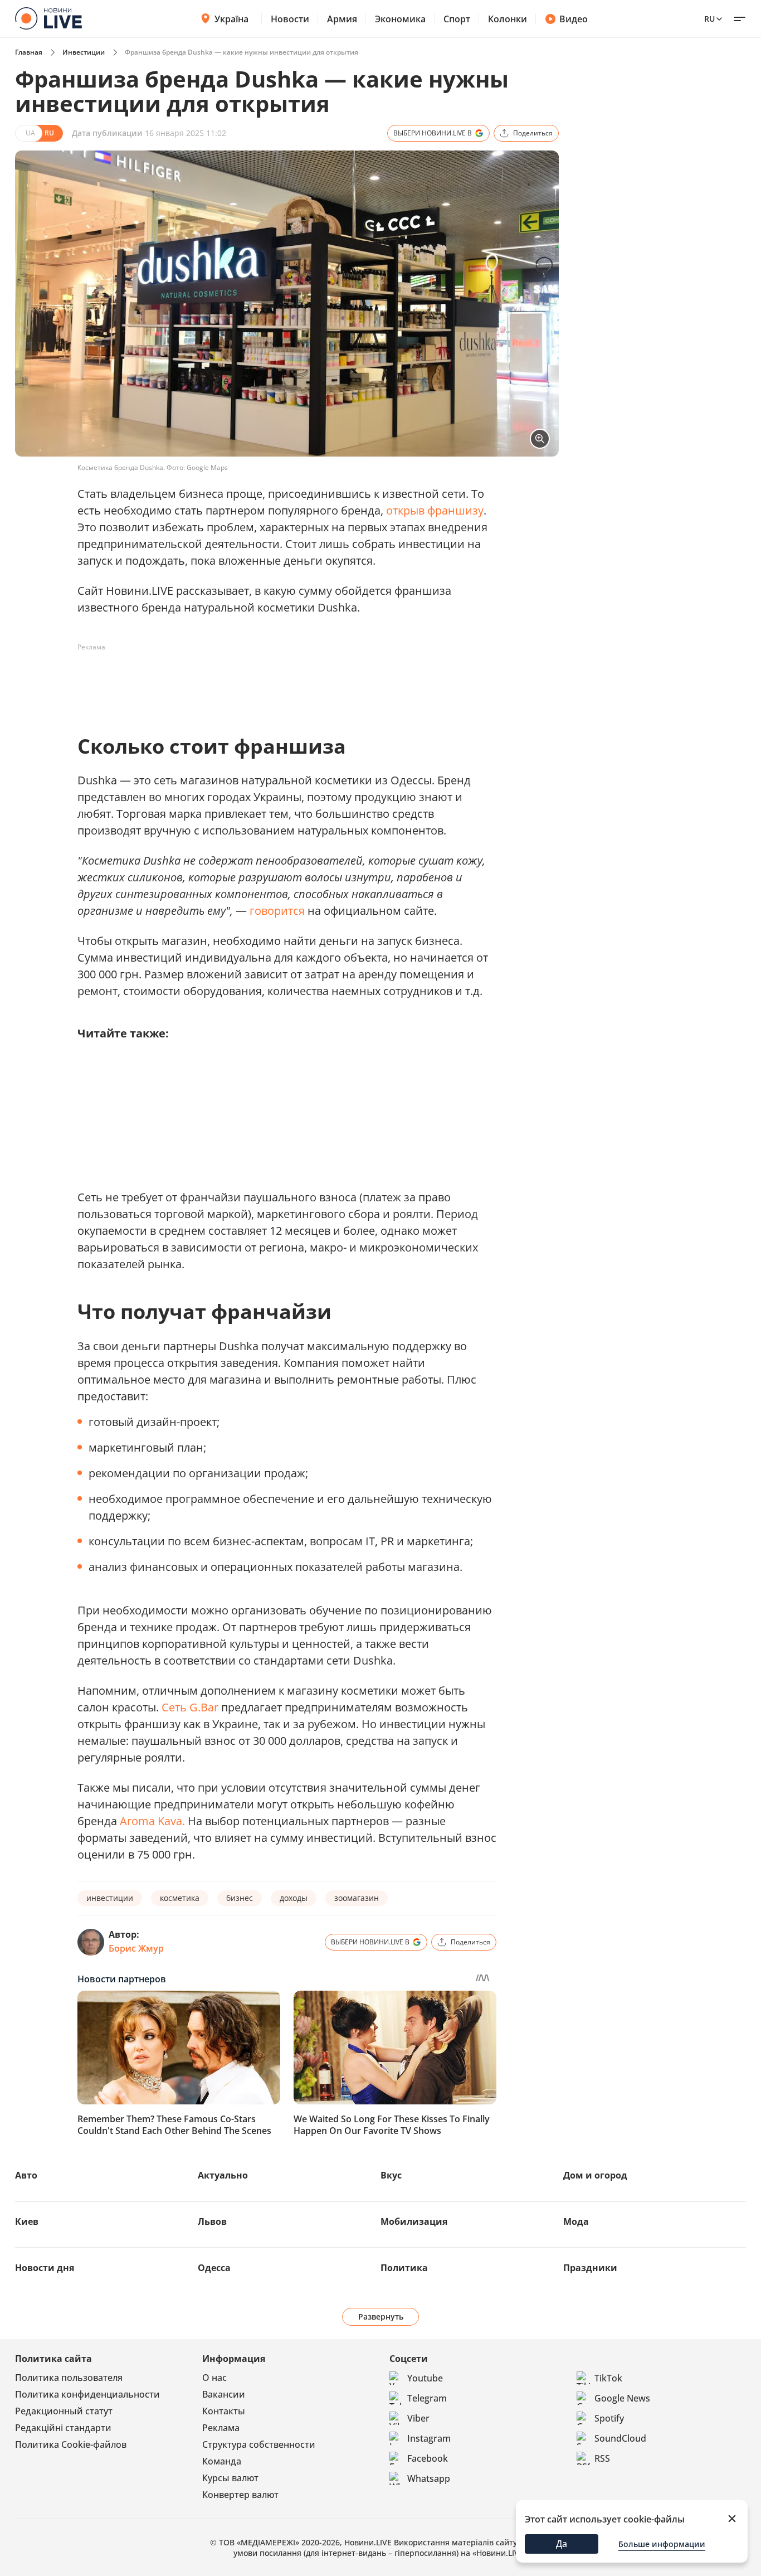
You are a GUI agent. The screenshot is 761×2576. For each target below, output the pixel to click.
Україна (231, 19)
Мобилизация (414, 2221)
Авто (26, 2175)
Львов (212, 2221)
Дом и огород (595, 2175)
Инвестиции (84, 52)
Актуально (223, 2175)
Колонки (508, 19)
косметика (180, 1898)
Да (562, 2544)
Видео (574, 19)
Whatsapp (429, 2478)
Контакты (224, 2411)
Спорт (457, 19)
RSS (602, 2458)
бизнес (240, 1898)
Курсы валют (230, 2478)
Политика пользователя (69, 2378)
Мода (576, 2221)
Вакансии (224, 2394)
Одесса (214, 2268)
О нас (214, 2378)
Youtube (425, 2378)
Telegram (427, 2398)
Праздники (590, 2268)
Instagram (429, 2438)
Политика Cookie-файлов (71, 2444)
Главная (29, 52)
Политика (404, 2268)
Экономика (400, 19)
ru (709, 19)
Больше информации (662, 2544)
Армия (342, 19)
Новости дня (45, 2268)
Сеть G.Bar (190, 1707)
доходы (294, 1898)
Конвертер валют (240, 2495)
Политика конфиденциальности (87, 2394)
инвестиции (110, 1898)
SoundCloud (620, 2438)
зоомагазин (357, 1898)
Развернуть (381, 2317)
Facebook (428, 2458)
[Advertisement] (280, 681)
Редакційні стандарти (63, 2428)
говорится (277, 911)
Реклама (221, 2428)
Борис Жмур (136, 1948)
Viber (418, 2418)
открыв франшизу (435, 510)
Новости (290, 19)
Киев (27, 2221)
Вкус (391, 2175)
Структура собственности (259, 2444)
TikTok (608, 2378)
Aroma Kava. (152, 1821)
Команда (222, 2461)
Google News (622, 2398)
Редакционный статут (64, 2411)
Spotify (609, 2418)
